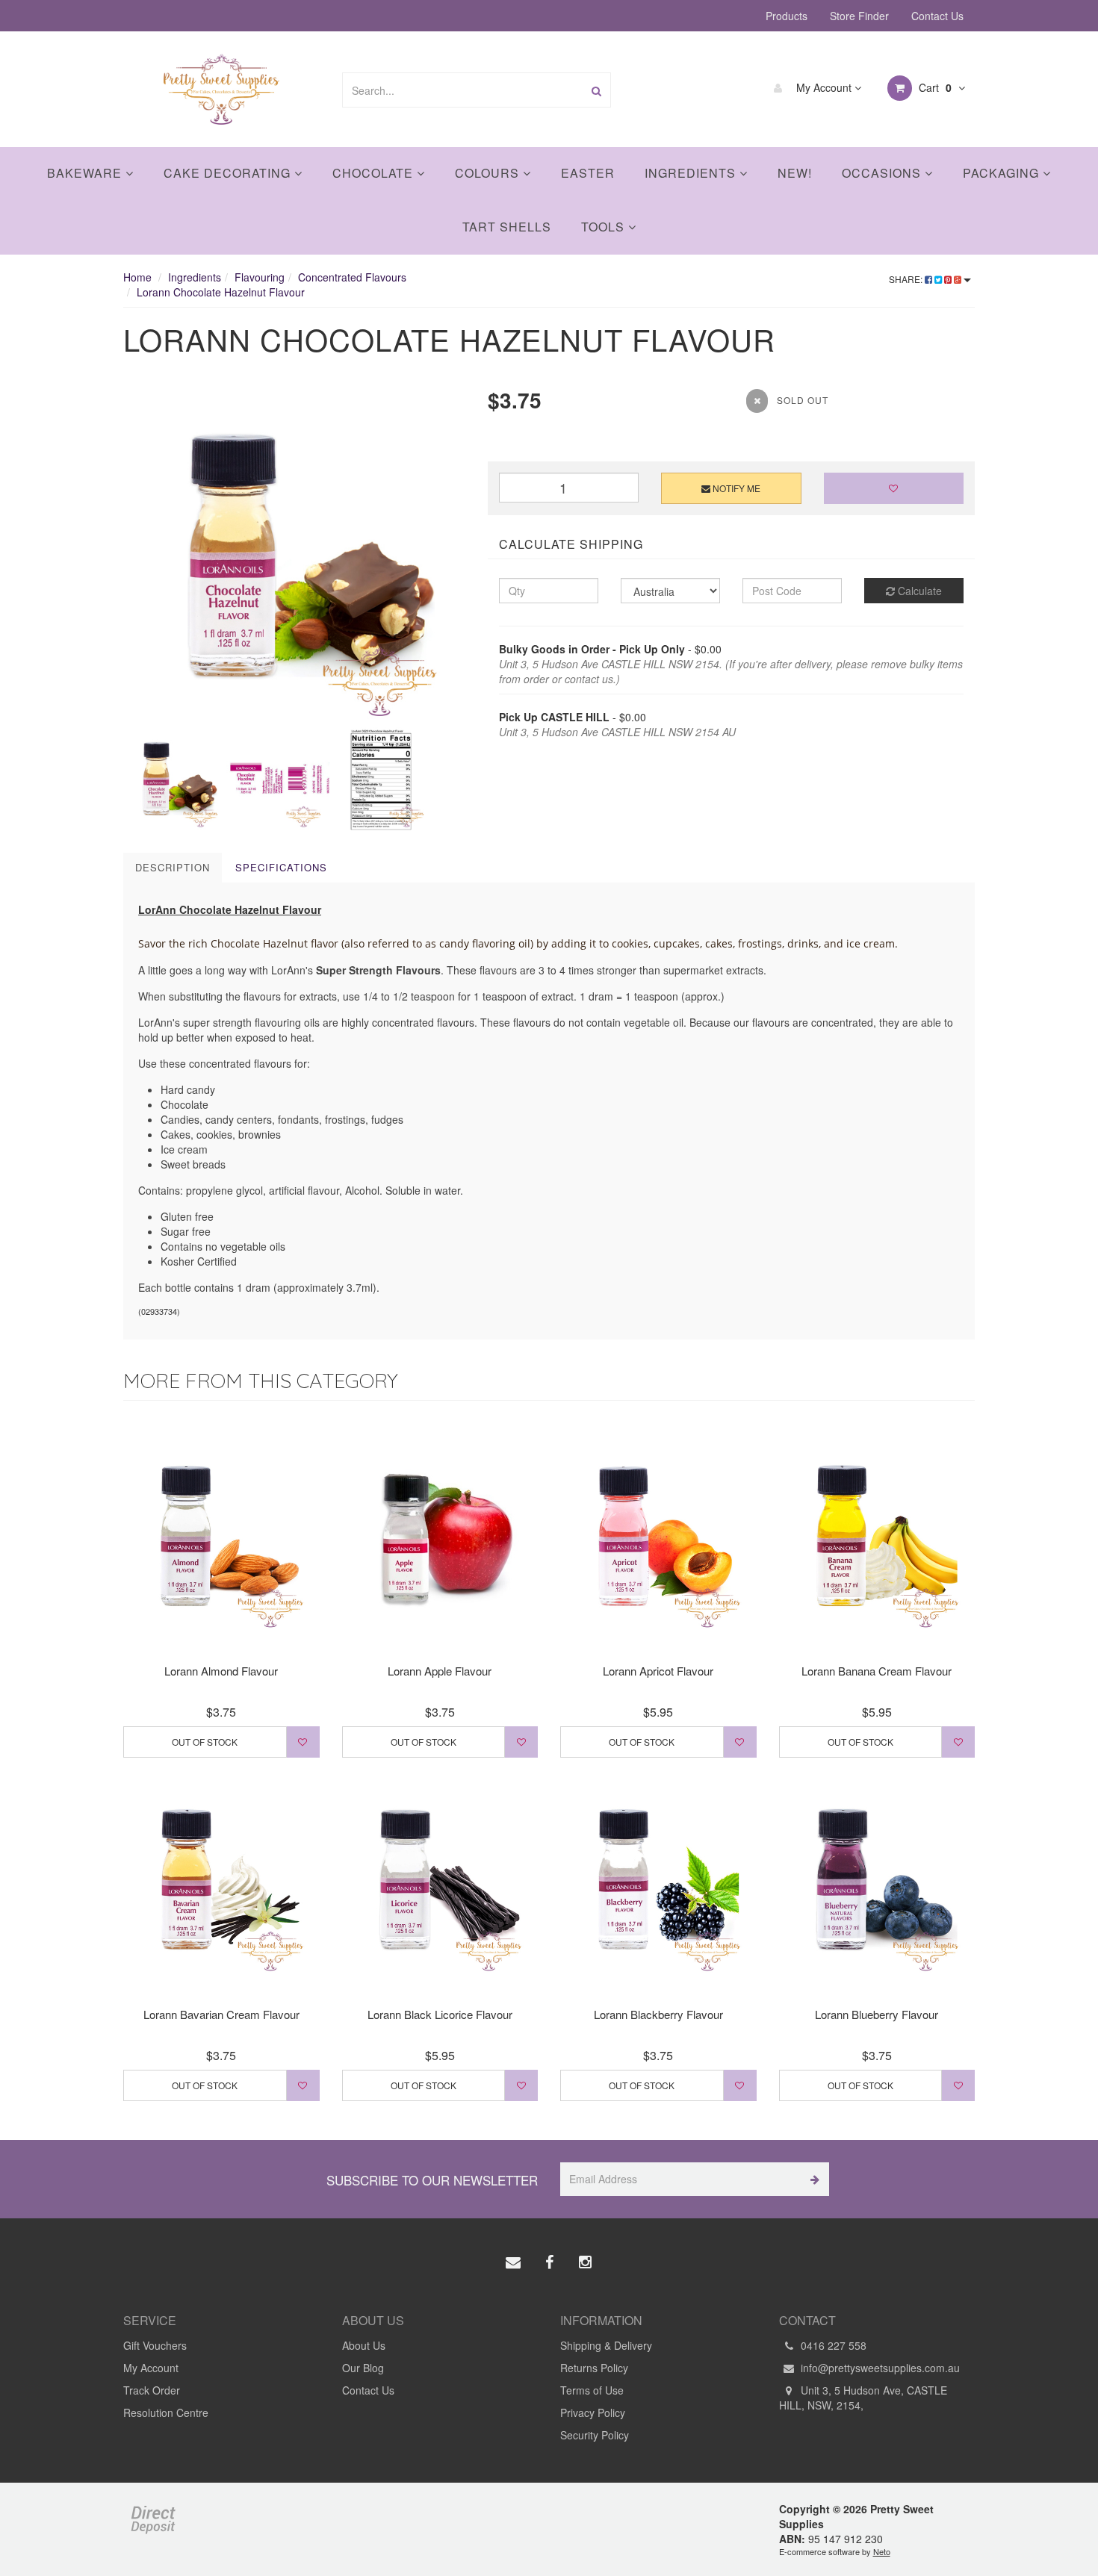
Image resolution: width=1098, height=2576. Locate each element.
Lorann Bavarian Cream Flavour (221, 2014)
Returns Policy (594, 2368)
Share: (907, 279)
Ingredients (692, 173)
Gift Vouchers (155, 2345)
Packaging (1003, 173)
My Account (824, 87)
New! (795, 173)
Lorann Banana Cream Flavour (877, 1671)
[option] (294, 556)
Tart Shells (507, 227)
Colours (489, 173)
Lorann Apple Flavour (440, 1671)
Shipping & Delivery (606, 2345)
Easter (588, 173)
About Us (364, 2345)
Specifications (281, 867)
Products (787, 16)
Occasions (883, 173)
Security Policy (595, 2435)
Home (137, 277)
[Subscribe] (812, 2179)
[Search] (596, 90)
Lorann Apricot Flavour (658, 1671)
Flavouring (260, 277)
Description (173, 867)
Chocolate (375, 173)
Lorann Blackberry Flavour (658, 2014)
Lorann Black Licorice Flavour (440, 2014)
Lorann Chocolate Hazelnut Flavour (221, 292)
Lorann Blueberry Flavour (877, 2014)
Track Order (152, 2390)
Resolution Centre (166, 2412)
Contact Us (937, 16)
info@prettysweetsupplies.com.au (879, 2368)
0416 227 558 (832, 2345)
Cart (934, 87)
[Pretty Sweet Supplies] (221, 87)
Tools (605, 227)
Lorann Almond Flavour (221, 1671)
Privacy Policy (593, 2412)
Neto (882, 2551)
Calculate (918, 591)
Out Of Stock (205, 1742)
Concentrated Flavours (352, 277)
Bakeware (86, 173)
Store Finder (859, 16)
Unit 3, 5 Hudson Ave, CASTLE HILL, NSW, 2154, (863, 2398)
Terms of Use (592, 2390)
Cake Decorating (229, 173)
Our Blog (363, 2368)
